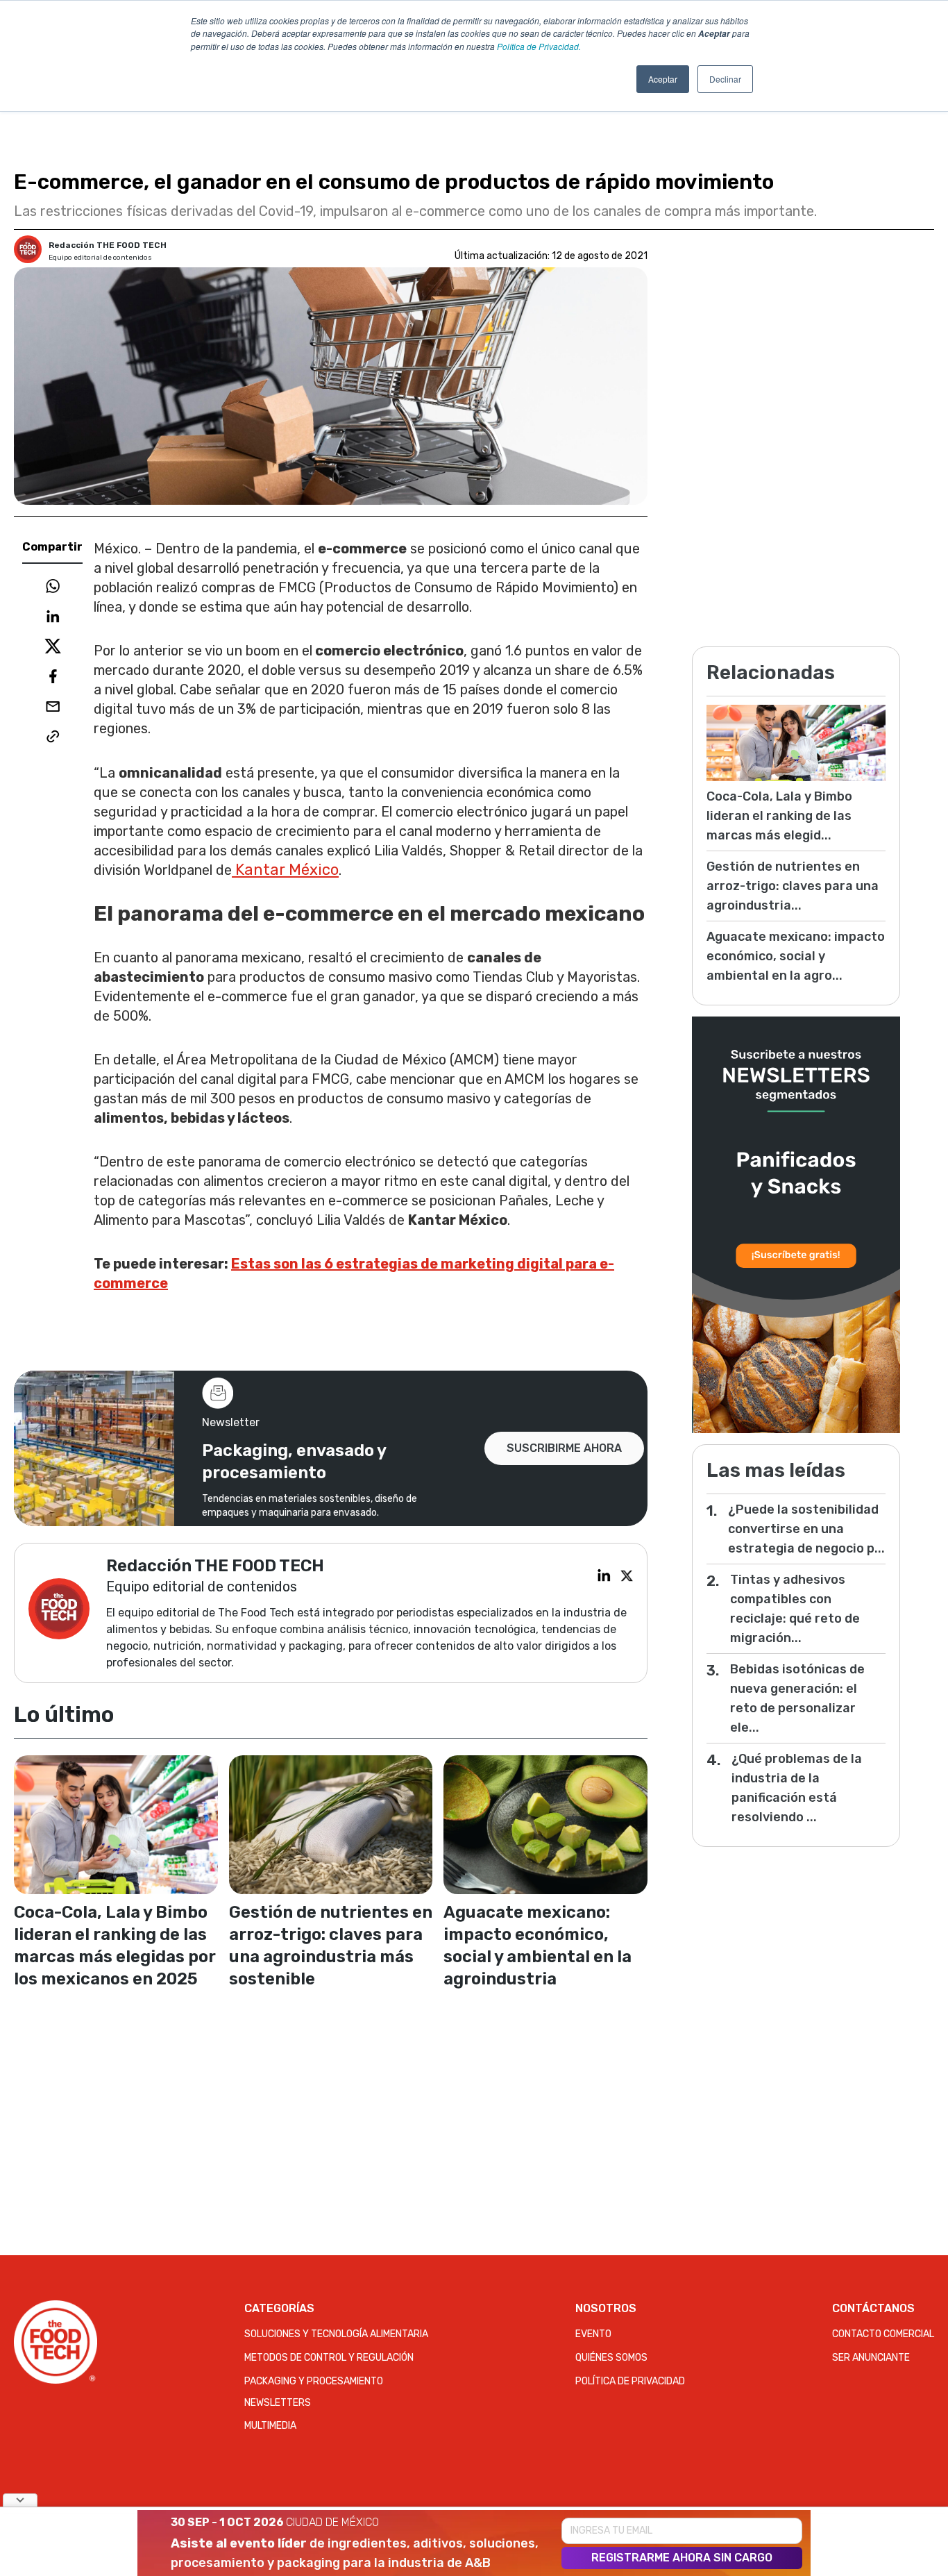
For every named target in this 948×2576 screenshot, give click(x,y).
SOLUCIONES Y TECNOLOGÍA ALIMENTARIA (336, 2334)
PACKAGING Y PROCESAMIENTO (314, 2381)
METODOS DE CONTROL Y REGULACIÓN (329, 2358)
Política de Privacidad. (539, 46)
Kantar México (285, 870)
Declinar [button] (725, 79)
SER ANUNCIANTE (871, 2358)
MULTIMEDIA (270, 2426)
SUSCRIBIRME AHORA (564, 1448)
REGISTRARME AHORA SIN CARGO (682, 2558)
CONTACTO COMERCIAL (883, 2334)
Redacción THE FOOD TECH (108, 245)
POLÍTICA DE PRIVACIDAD (630, 2381)
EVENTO (593, 2334)
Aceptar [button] (663, 79)
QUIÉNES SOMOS (611, 2358)
